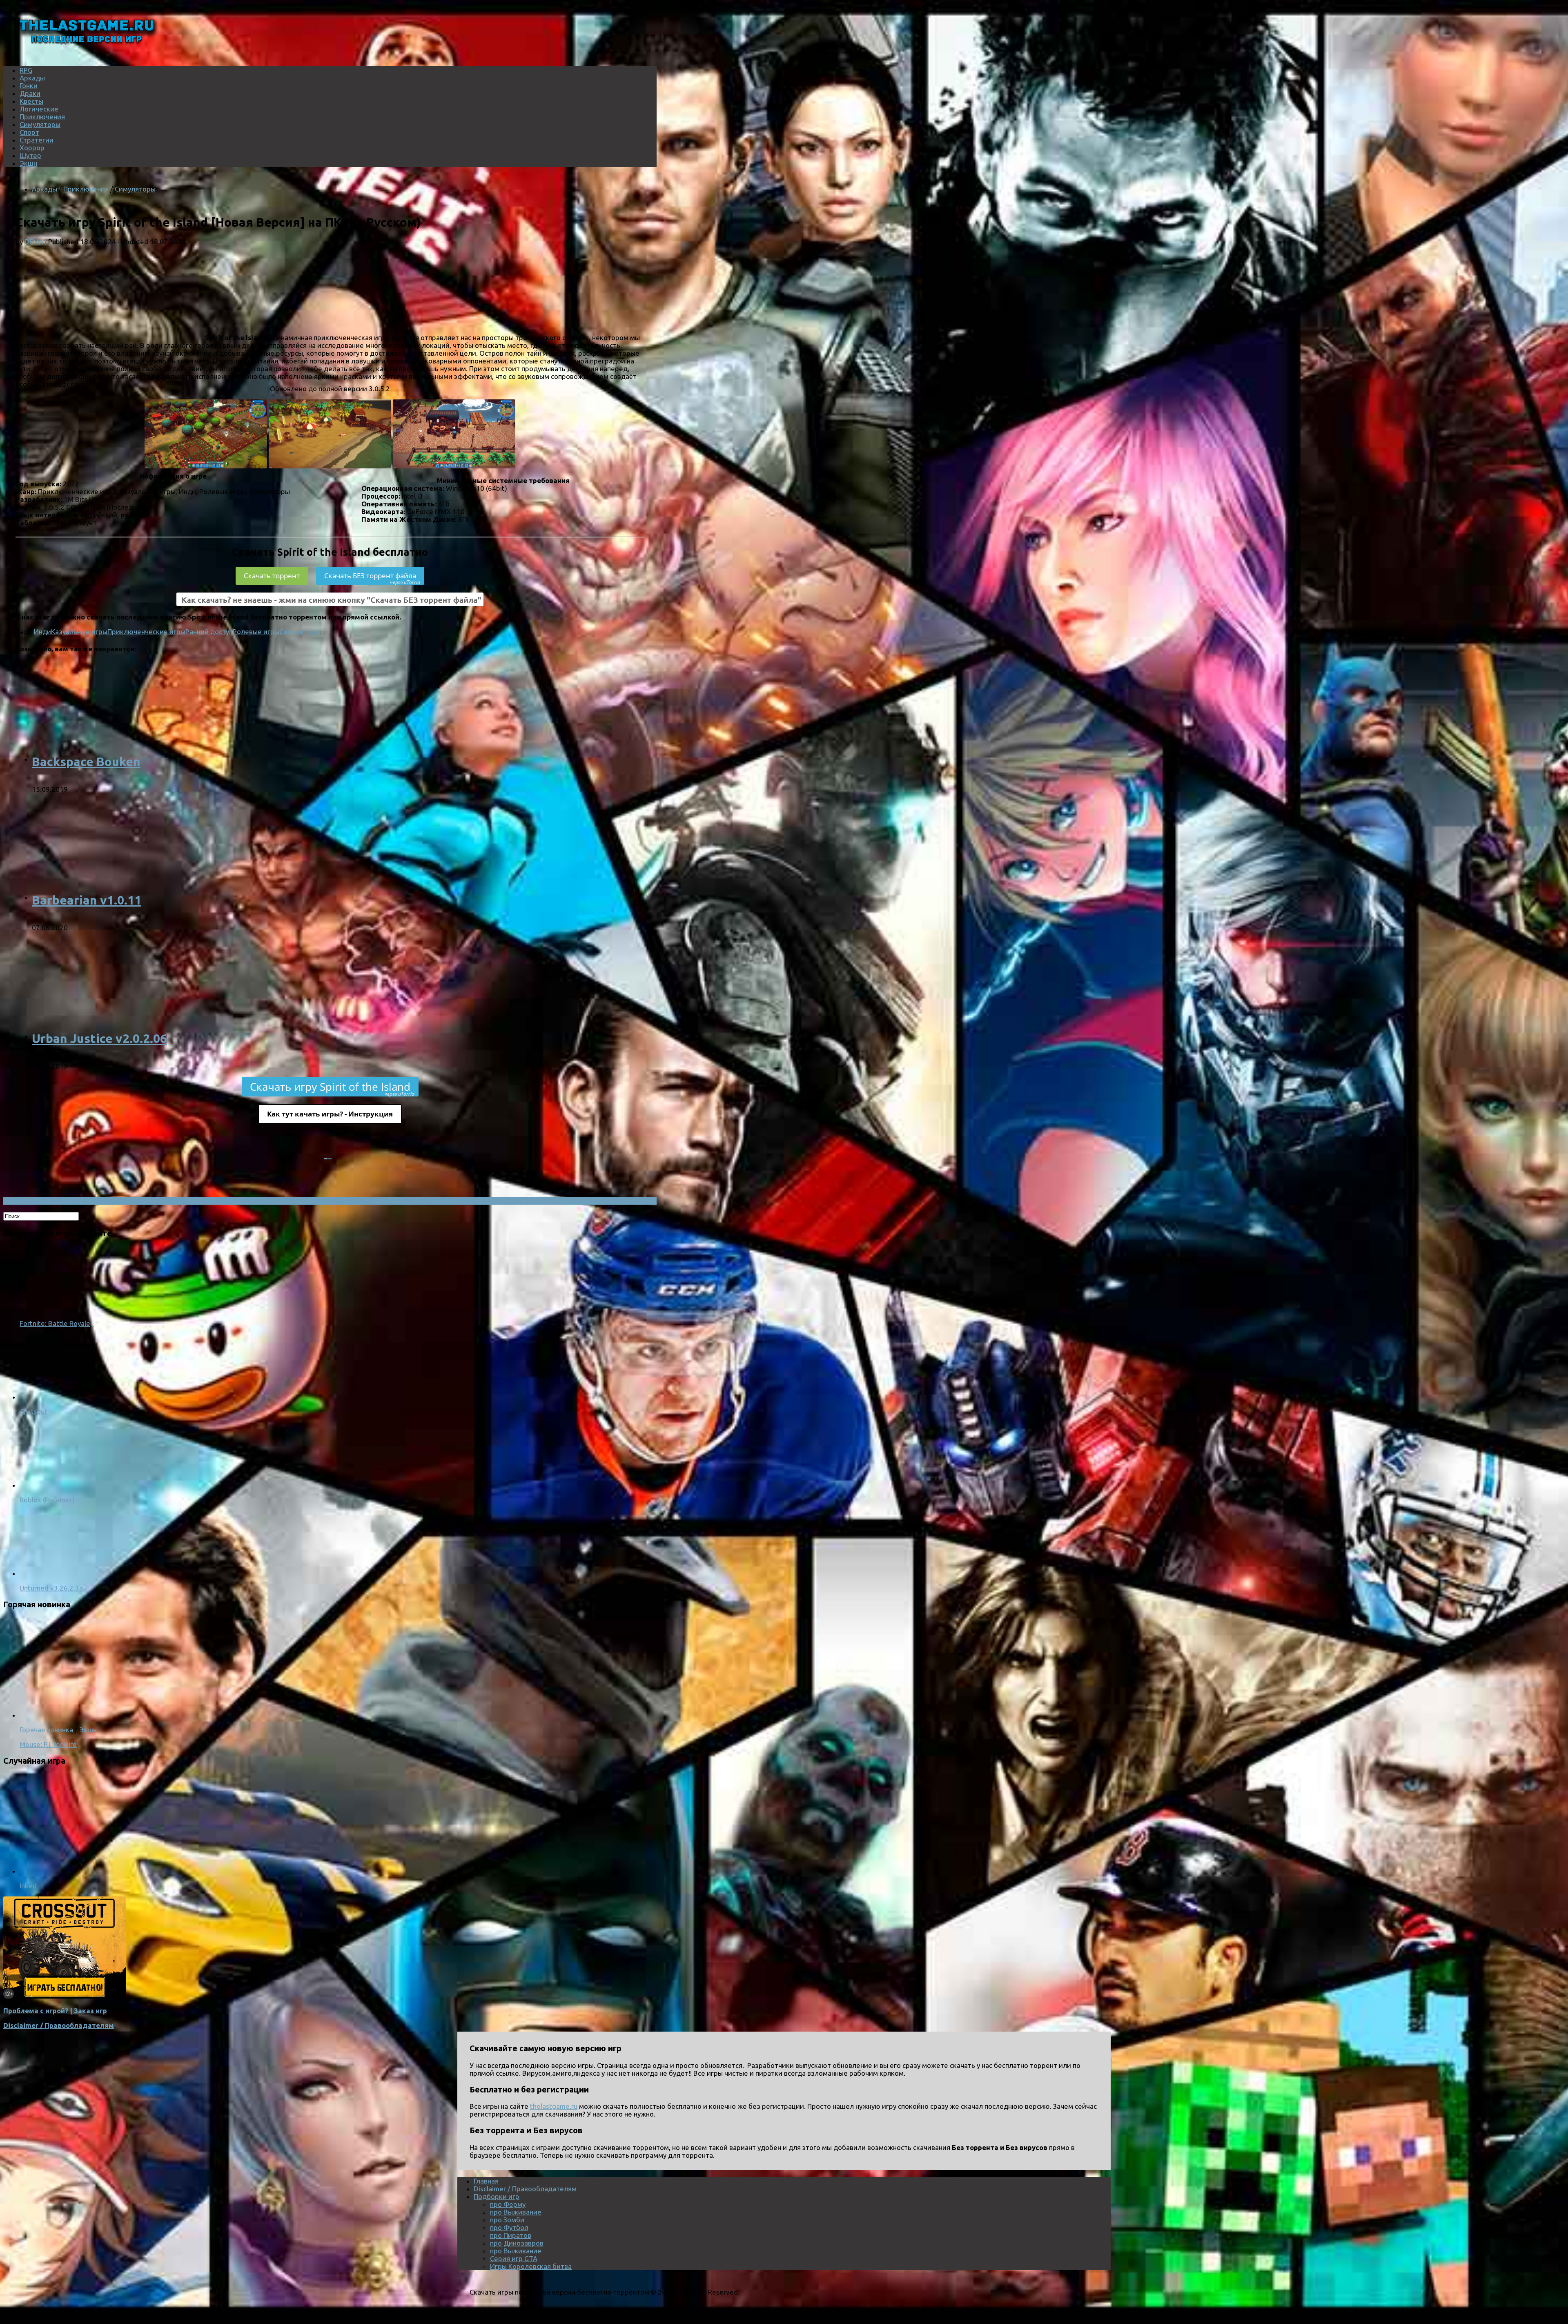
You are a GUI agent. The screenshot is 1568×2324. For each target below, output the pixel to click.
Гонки (29, 86)
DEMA (34, 242)
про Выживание (516, 2212)
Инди (42, 632)
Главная (486, 2181)
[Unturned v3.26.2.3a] (52, 1573)
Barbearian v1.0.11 (87, 900)
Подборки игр (497, 2196)
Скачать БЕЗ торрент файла (372, 578)
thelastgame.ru (554, 2106)
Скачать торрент (272, 576)
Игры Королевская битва (531, 2266)
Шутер (30, 155)
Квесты (31, 101)
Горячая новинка (46, 1730)
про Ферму (508, 2204)
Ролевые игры (256, 632)
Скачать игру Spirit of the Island (332, 1088)
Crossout (33, 1412)
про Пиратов (511, 2235)
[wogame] (65, 1996)
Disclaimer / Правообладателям (59, 2025)
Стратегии (37, 140)
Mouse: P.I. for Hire (48, 1744)
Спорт (29, 132)
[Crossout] (52, 1397)
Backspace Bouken (86, 762)
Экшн (28, 163)
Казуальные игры (79, 632)
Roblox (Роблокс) (47, 1500)
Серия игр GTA (514, 2258)
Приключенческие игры (146, 632)
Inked (28, 1886)
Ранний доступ (209, 632)
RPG (26, 70)
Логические (39, 109)
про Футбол (509, 2227)
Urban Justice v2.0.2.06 (99, 1038)
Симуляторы (40, 124)
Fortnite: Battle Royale (55, 1323)
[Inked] (126, 1871)
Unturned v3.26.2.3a (51, 1588)
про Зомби (507, 2220)
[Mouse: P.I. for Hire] (126, 1715)
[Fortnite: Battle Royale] (52, 1309)
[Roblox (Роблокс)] (52, 1485)
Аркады (32, 78)
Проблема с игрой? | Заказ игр (55, 2011)
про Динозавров (517, 2243)
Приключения (42, 117)
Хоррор (32, 148)
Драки (30, 93)
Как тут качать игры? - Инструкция (330, 1114)
